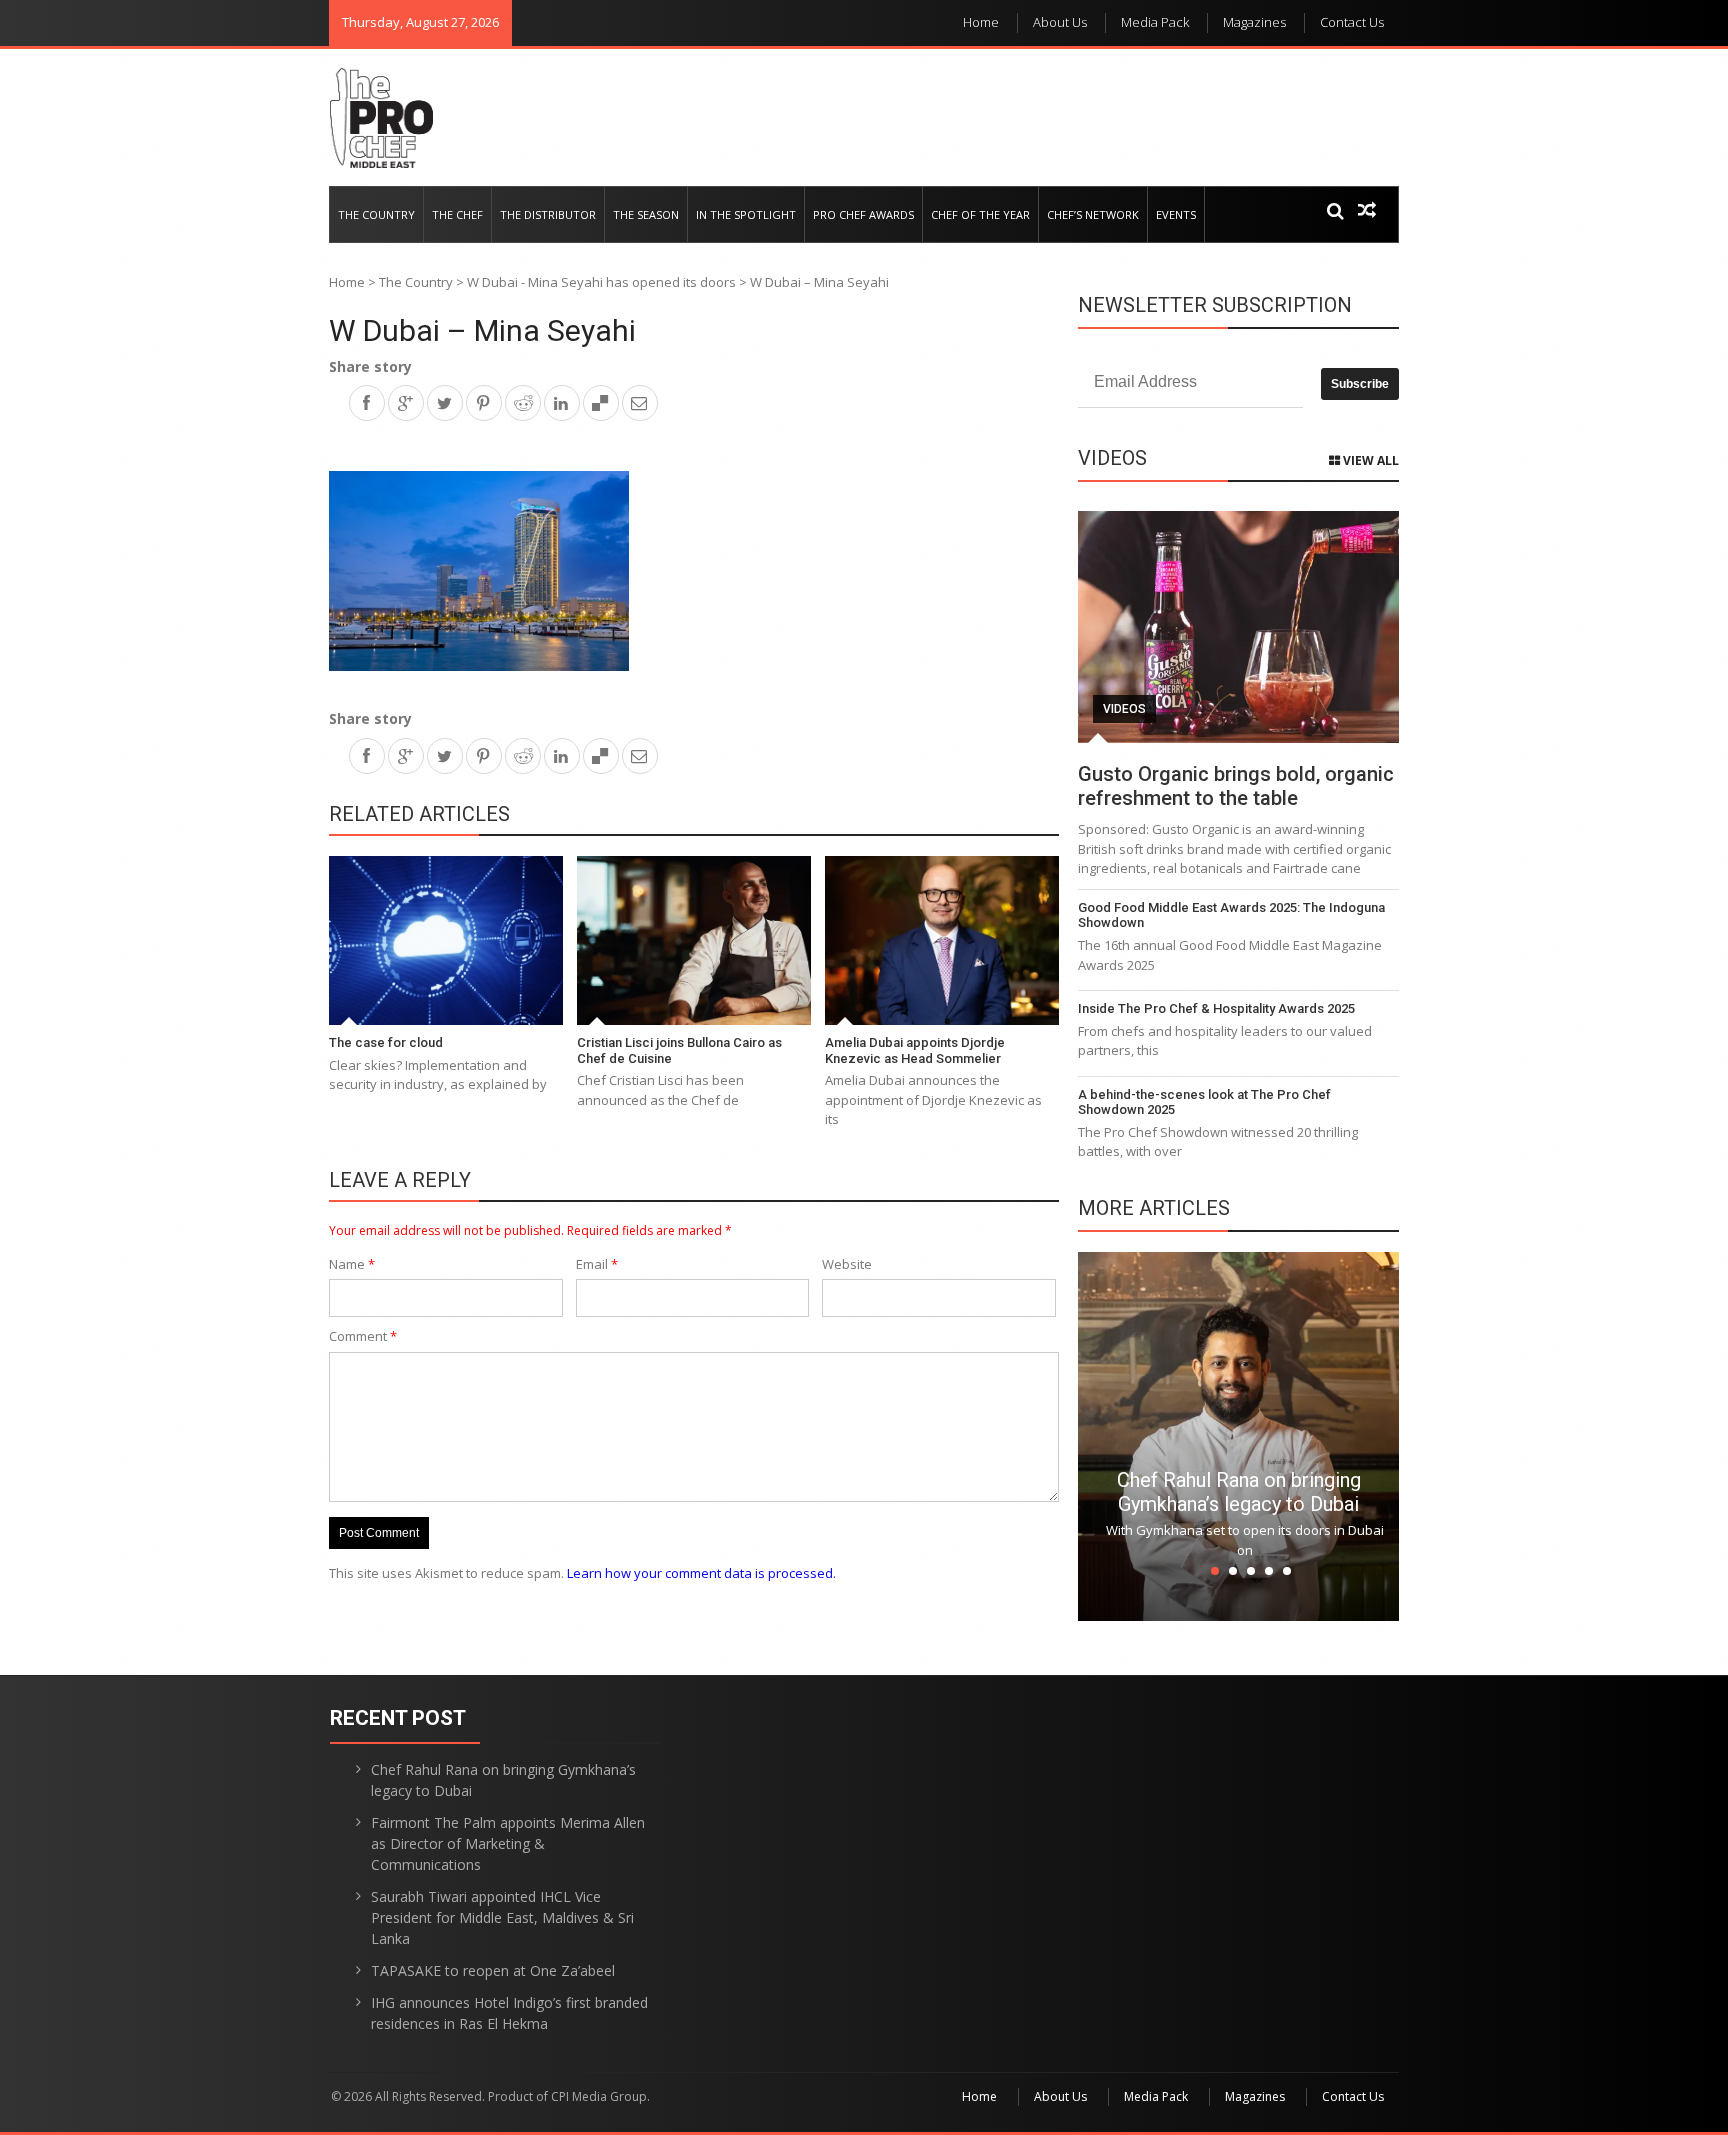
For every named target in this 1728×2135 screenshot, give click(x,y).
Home (981, 22)
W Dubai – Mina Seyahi (482, 330)
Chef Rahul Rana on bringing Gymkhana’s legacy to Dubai (1239, 1492)
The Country (376, 214)
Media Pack (1155, 22)
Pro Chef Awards (863, 214)
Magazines (1254, 22)
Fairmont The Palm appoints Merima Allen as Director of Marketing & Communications (508, 1843)
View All (1369, 460)
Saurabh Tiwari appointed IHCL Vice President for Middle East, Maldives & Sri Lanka (502, 1917)
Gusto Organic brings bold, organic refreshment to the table (1236, 786)
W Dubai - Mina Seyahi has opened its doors (601, 282)
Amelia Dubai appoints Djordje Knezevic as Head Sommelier (915, 1050)
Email (597, 1264)
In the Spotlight (746, 214)
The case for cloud (386, 1042)
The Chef (457, 214)
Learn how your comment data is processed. (701, 1573)
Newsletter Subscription (1215, 305)
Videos (1124, 709)
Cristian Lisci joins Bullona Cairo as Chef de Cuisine (679, 1050)
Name (352, 1264)
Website (847, 1264)
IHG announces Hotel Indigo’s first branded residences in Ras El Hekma (509, 2013)
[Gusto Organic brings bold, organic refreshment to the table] (1238, 627)
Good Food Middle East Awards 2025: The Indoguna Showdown (1231, 915)
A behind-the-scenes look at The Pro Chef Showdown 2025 (1204, 1102)
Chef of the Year (980, 214)
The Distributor (548, 214)
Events (1176, 214)
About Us (1060, 22)
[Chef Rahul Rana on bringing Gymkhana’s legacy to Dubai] (1238, 1435)
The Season (646, 214)
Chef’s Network (1093, 214)
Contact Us (1352, 22)
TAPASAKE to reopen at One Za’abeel (493, 1970)
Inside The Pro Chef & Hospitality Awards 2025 (1216, 1008)
